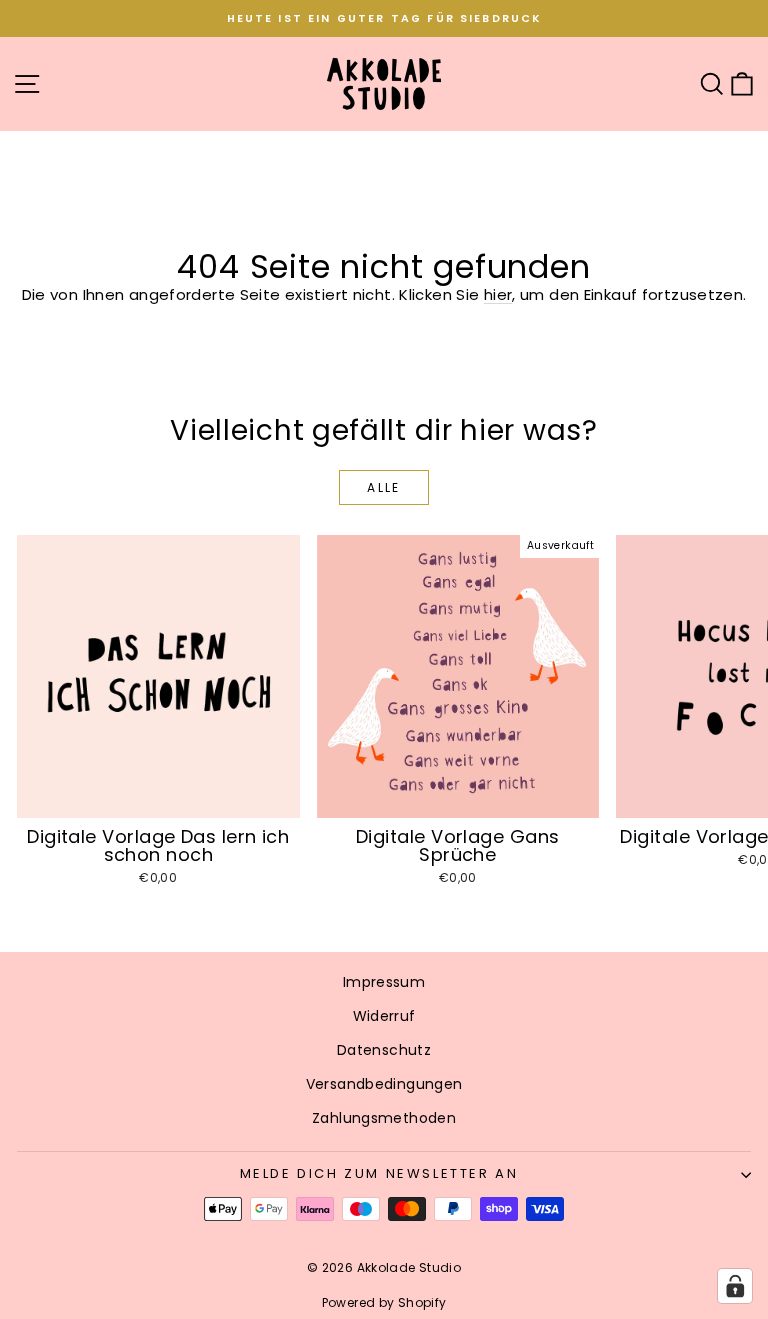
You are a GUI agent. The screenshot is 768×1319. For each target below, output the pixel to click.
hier (498, 294)
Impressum (384, 982)
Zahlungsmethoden (384, 1118)
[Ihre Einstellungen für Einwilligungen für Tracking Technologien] (735, 1286)
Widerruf (384, 1016)
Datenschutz (384, 1050)
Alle (384, 487)
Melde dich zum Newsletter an (379, 1173)
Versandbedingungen (384, 1084)
